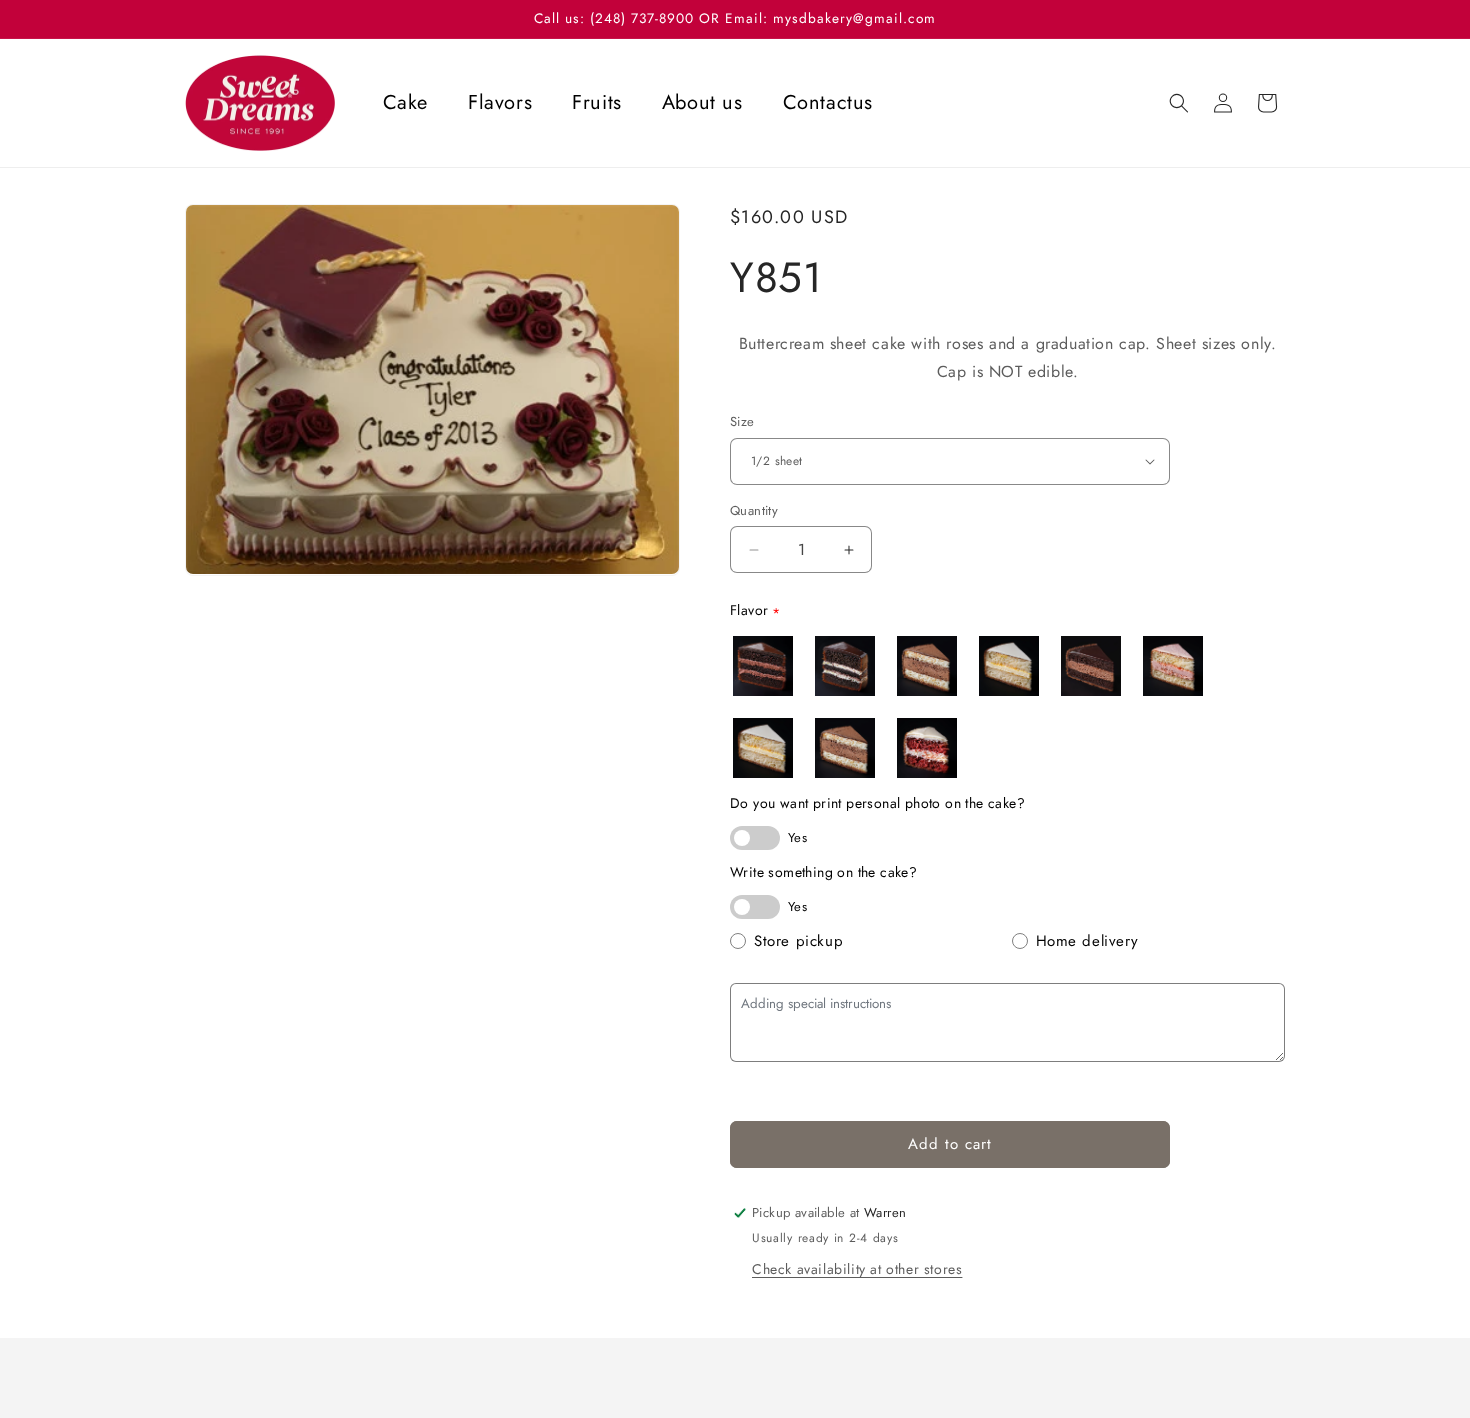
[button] (1179, 103)
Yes (797, 837)
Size (742, 421)
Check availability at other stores (857, 1269)
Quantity (754, 510)
